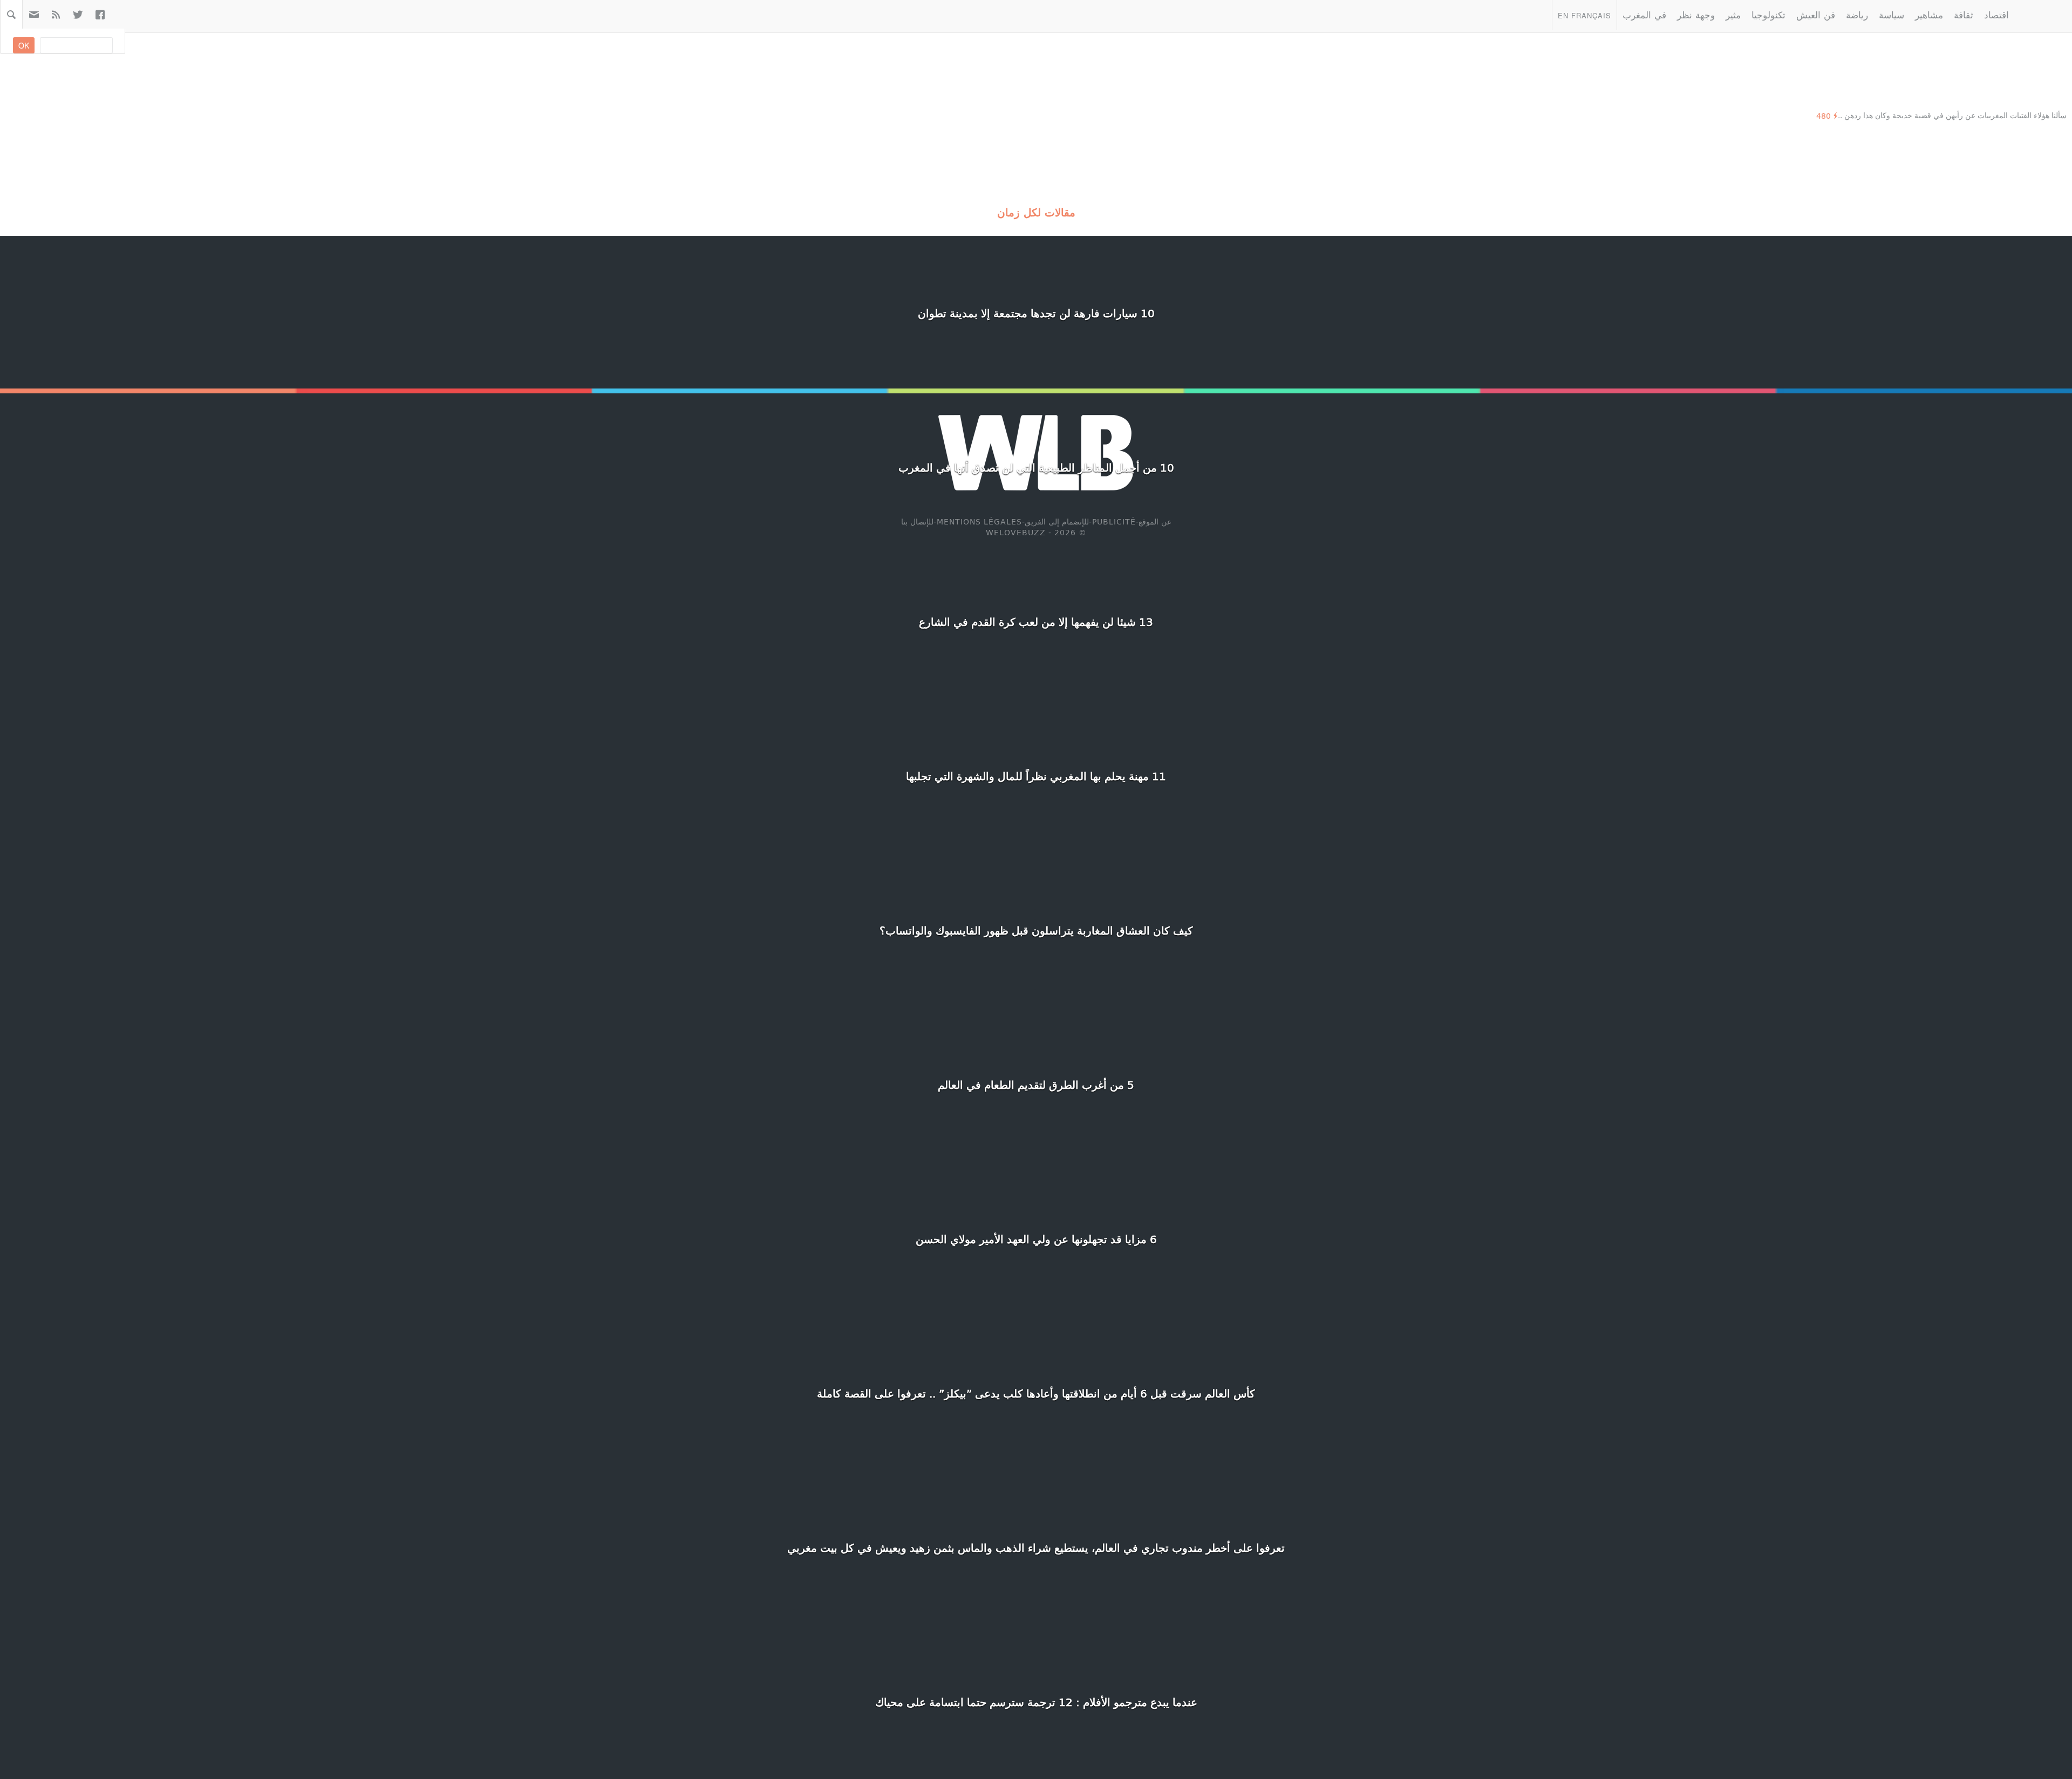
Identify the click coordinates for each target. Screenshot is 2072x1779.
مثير (1733, 14)
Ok (24, 45)
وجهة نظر (1696, 14)
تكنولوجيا (1768, 14)
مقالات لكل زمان (1036, 212)
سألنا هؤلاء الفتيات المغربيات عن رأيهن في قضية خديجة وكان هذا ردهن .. (1952, 115)
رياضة (1857, 14)
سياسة (1892, 14)
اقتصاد (1996, 14)
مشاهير (1929, 14)
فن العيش (1816, 14)
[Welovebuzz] (2043, 15)
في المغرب (1644, 14)
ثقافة (1964, 14)
